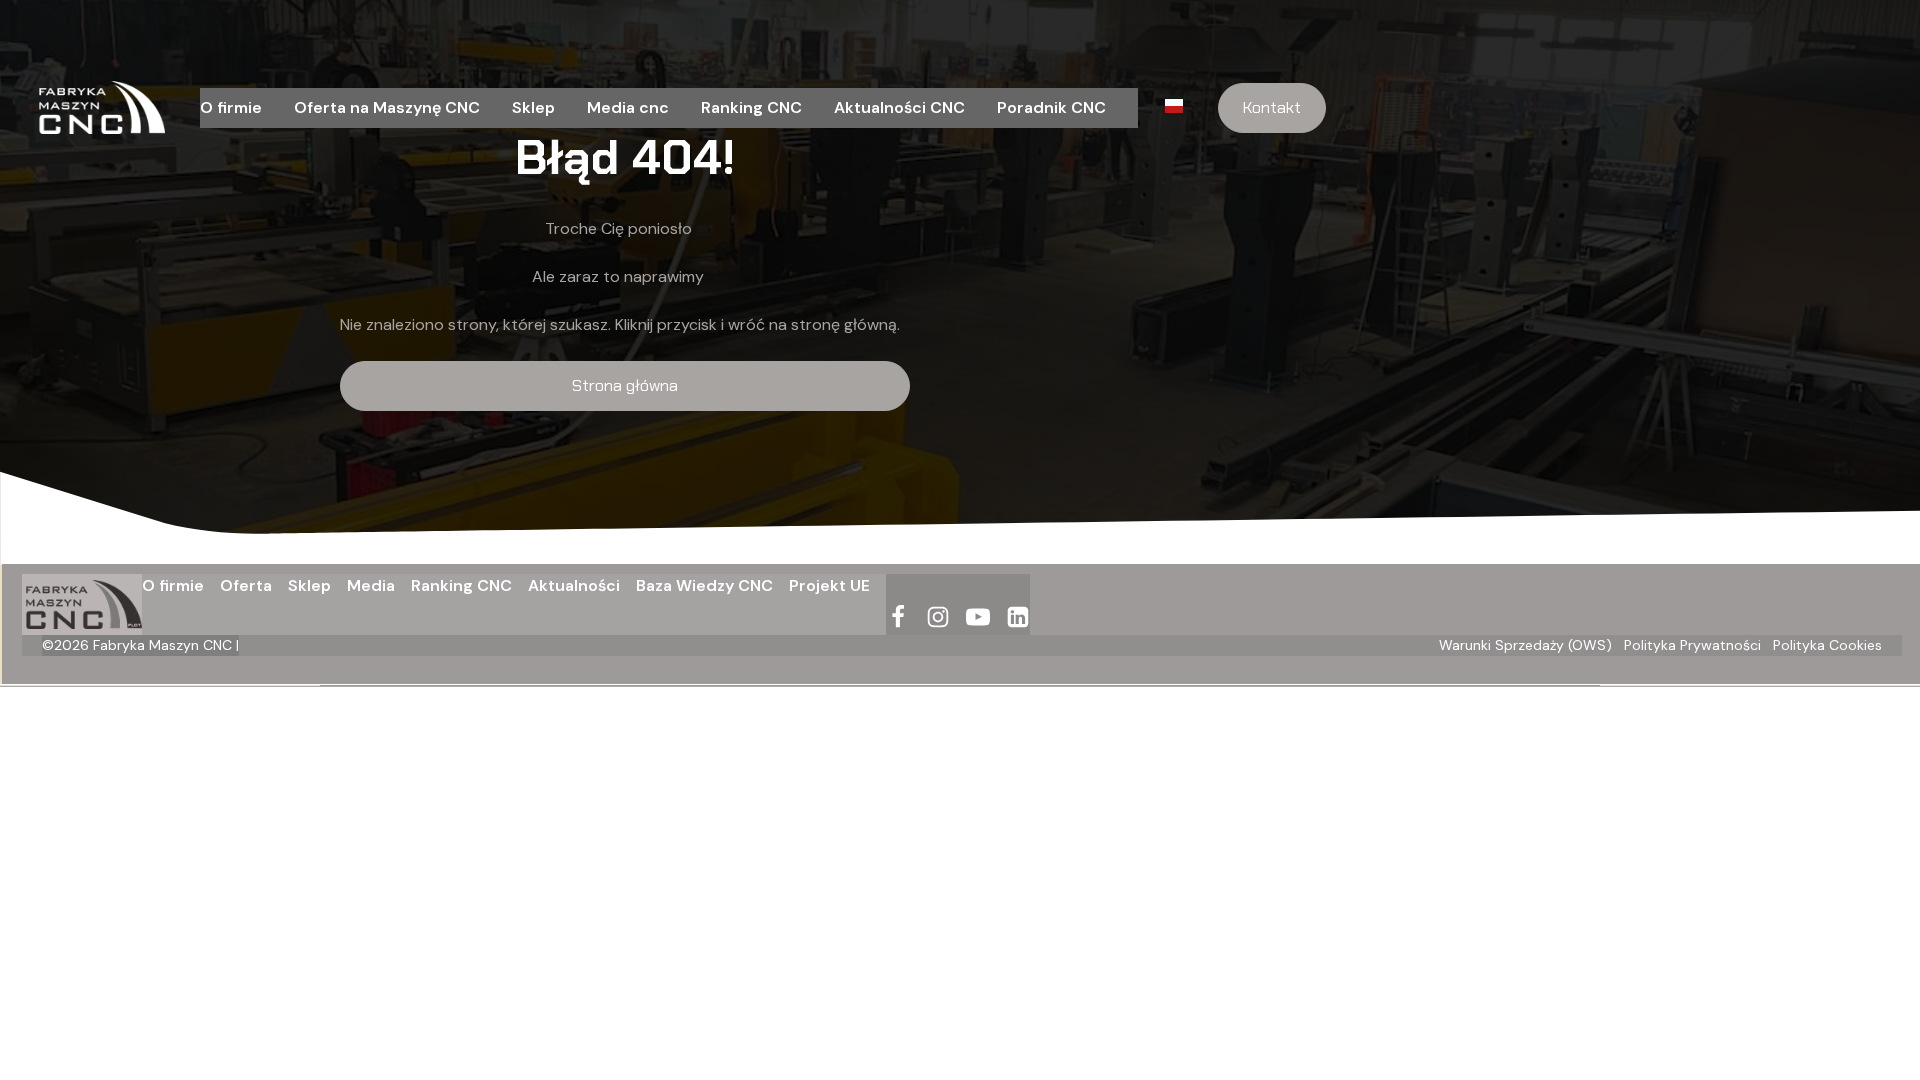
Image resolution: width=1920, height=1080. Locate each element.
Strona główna (625, 385)
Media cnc (628, 107)
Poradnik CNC (1051, 107)
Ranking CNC (751, 107)
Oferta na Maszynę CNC (387, 107)
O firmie (231, 107)
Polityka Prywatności (1692, 645)
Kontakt (1272, 107)
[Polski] (1179, 108)
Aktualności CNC (899, 107)
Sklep (533, 107)
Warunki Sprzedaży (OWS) (1525, 645)
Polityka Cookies (1827, 645)
